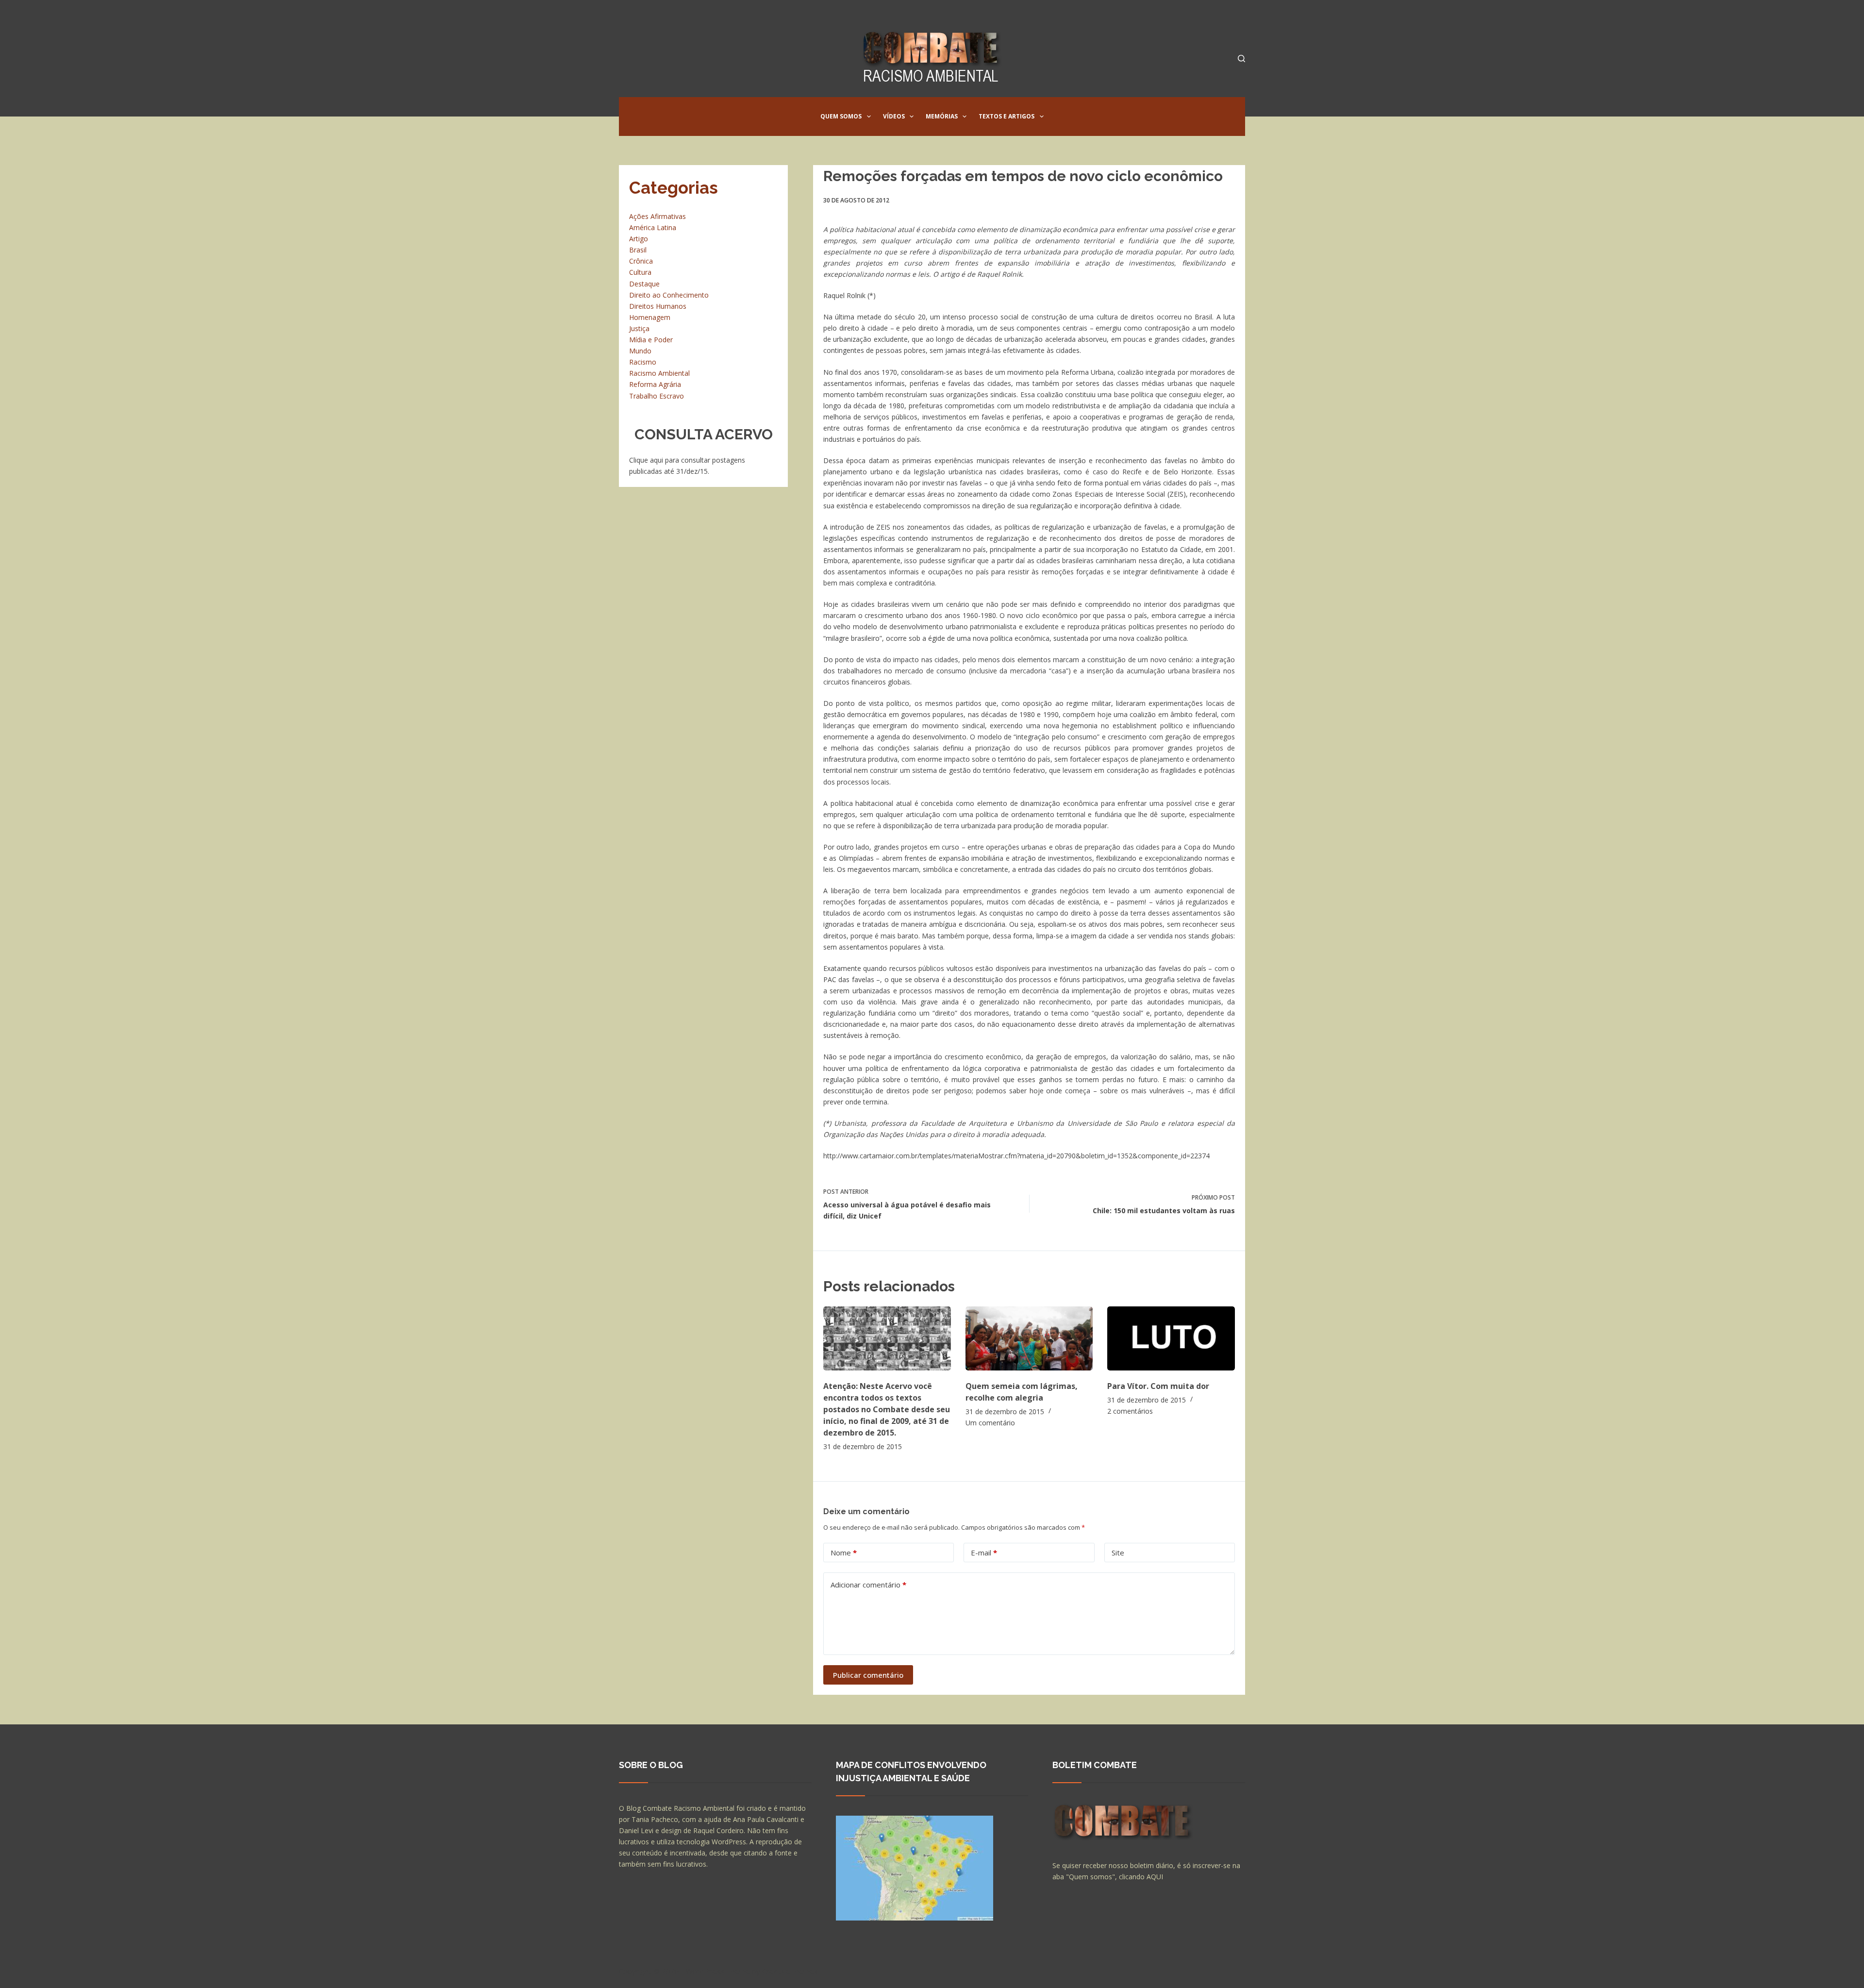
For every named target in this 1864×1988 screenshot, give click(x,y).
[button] (869, 117)
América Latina (653, 227)
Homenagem (650, 317)
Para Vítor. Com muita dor (1158, 1386)
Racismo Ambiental (659, 373)
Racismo (643, 362)
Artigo (639, 239)
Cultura (640, 272)
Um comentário (990, 1423)
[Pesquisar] (1241, 58)
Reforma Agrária (655, 384)
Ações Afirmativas (657, 216)
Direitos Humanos (658, 306)
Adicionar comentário (868, 1585)
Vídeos (894, 116)
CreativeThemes (790, 1971)
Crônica (641, 261)
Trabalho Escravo (657, 396)
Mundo (640, 351)
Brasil (638, 250)
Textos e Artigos (1007, 116)
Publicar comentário (868, 1675)
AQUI (1155, 1877)
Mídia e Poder (651, 340)
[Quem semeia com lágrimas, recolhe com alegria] (1029, 1338)
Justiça (639, 328)
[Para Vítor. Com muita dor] (1171, 1338)
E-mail (984, 1553)
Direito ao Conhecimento (669, 295)
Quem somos (841, 116)
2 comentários (1130, 1411)
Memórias (942, 116)
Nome (844, 1553)
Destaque (644, 284)
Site (1118, 1553)
